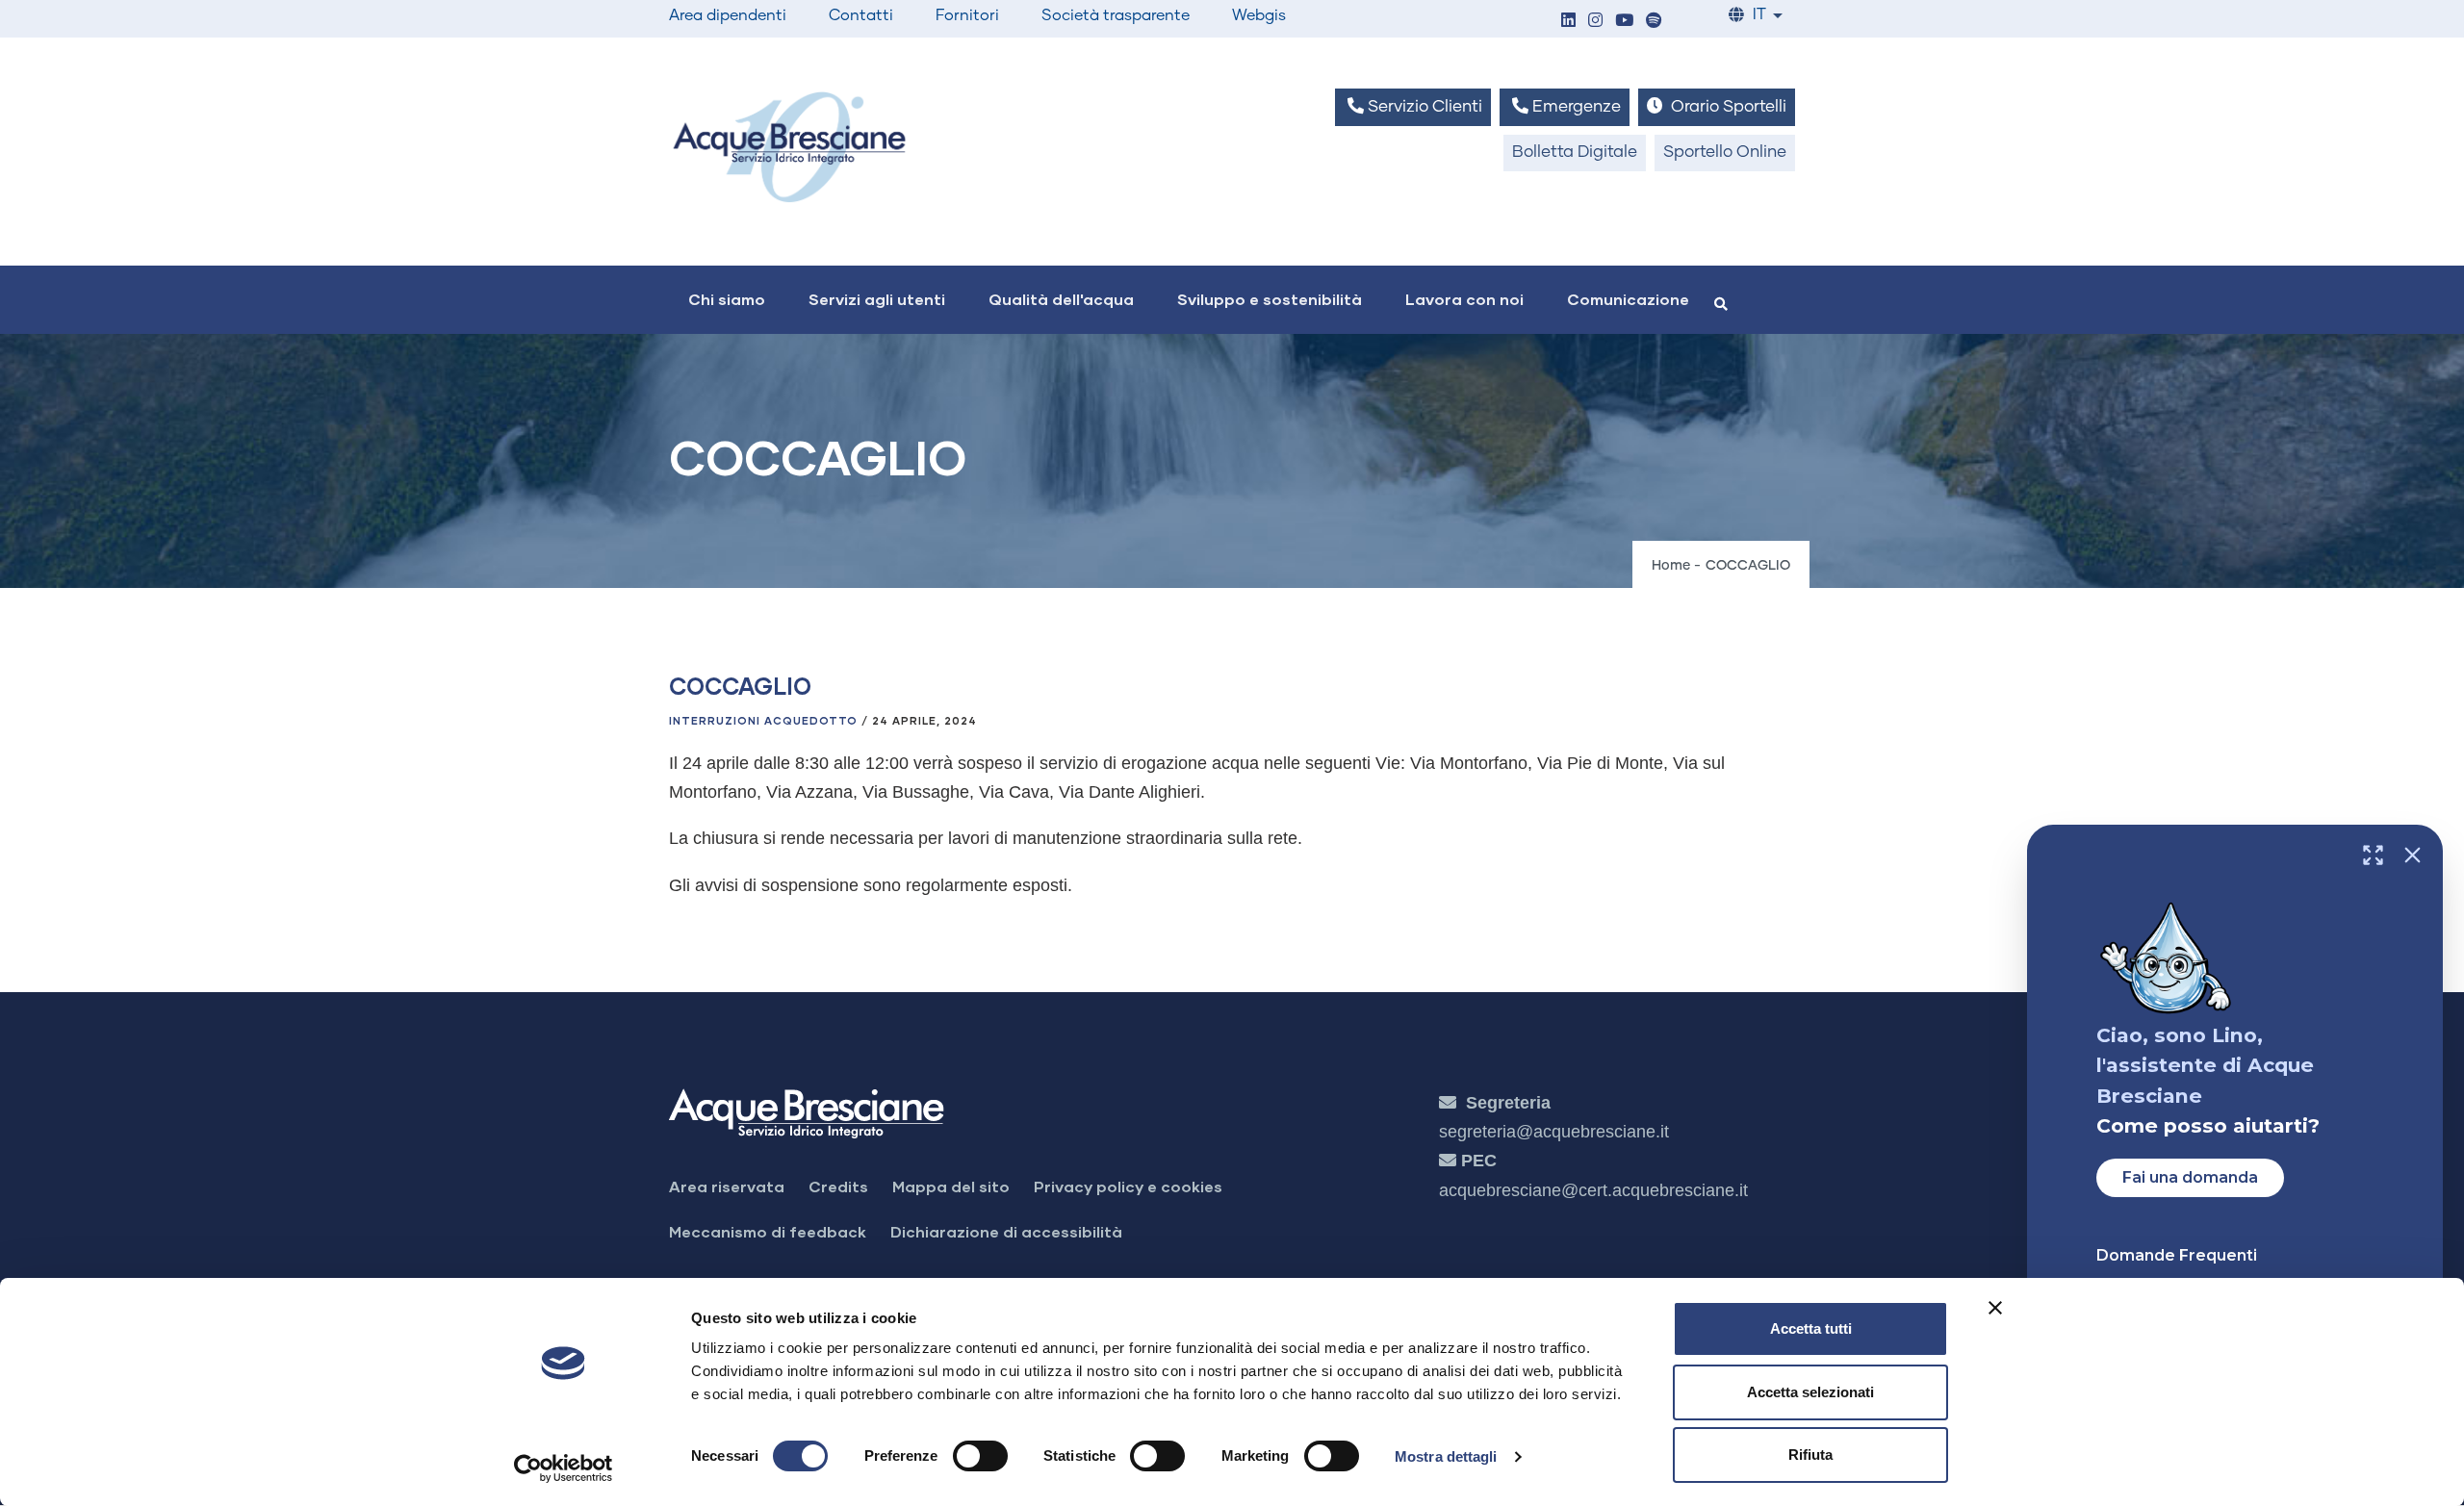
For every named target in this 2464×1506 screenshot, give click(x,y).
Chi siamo (727, 299)
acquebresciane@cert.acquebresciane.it (1593, 1190)
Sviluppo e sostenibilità (1270, 299)
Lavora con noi (1464, 299)
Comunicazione (1628, 299)
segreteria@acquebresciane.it (1554, 1132)
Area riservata (727, 1186)
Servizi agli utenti (877, 299)
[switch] (980, 1456)
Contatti (861, 15)
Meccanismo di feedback (768, 1231)
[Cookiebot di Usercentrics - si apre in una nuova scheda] (564, 1468)
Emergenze (1575, 107)
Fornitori (967, 15)
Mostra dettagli (1446, 1456)
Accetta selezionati (1810, 1392)
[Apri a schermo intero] (2373, 855)
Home (1671, 566)
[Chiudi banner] (1995, 1308)
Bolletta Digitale (1575, 153)
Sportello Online (1725, 153)
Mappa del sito (951, 1186)
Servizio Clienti (1423, 107)
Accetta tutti (1811, 1328)
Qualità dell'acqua (1061, 299)
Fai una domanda (2190, 1177)
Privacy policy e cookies (1128, 1186)
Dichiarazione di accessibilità (1006, 1231)
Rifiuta (1810, 1455)
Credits (838, 1186)
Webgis (1259, 15)
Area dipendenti (728, 15)
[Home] (789, 147)
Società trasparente (1116, 15)
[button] (1568, 22)
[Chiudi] (2413, 855)
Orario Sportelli (1727, 107)
